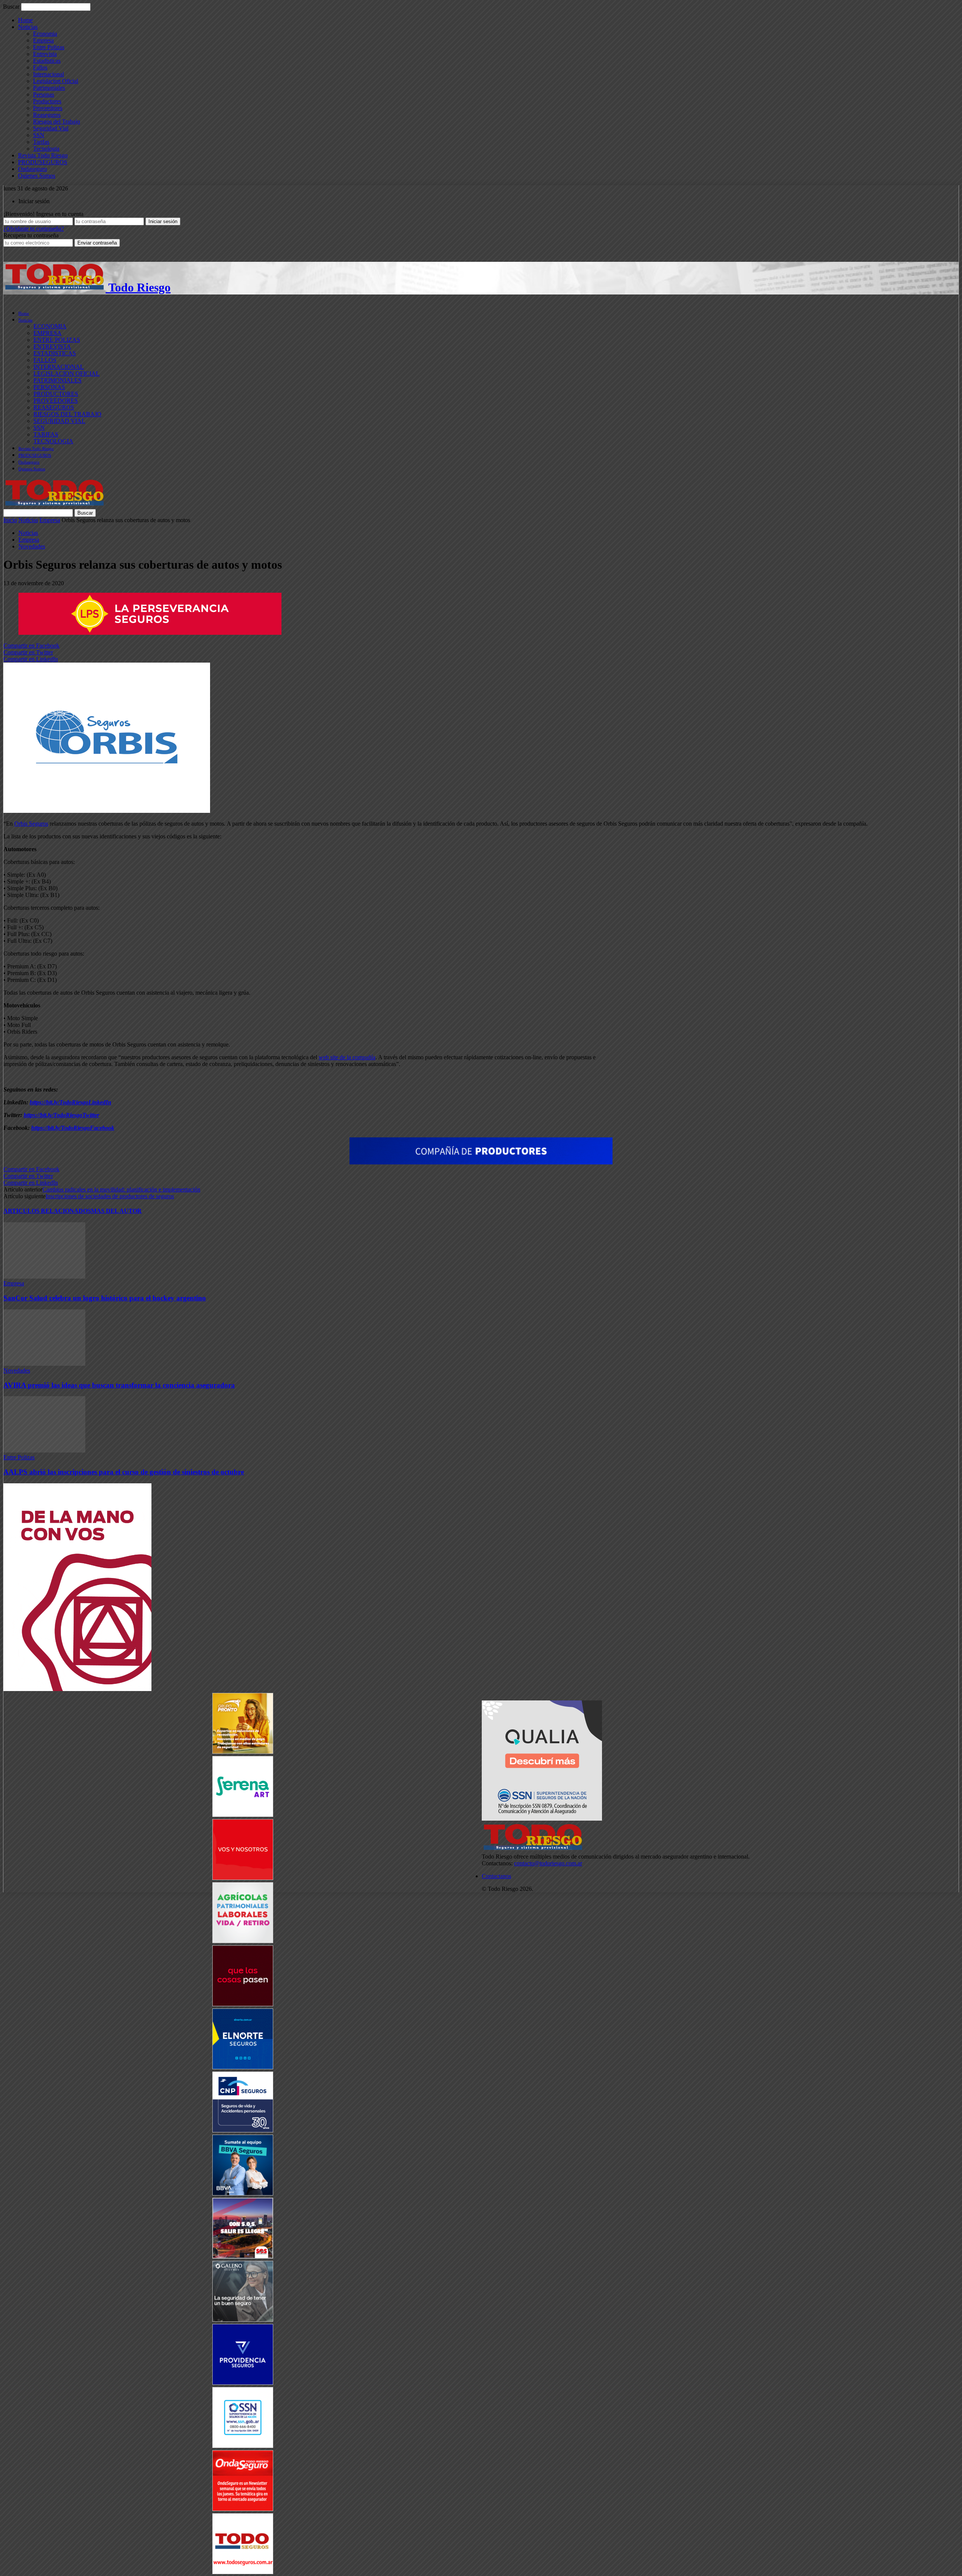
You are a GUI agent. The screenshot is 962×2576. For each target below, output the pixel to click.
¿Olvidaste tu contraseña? (34, 229)
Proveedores (48, 108)
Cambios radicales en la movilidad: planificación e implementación (121, 1189)
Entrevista (45, 54)
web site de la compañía (347, 1057)
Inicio (10, 520)
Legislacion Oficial (56, 81)
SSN (39, 135)
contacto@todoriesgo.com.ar (548, 1863)
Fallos (40, 67)
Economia (45, 34)
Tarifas (41, 142)
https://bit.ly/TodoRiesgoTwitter (61, 1115)
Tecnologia (46, 149)
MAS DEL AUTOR (116, 1211)
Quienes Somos (37, 176)
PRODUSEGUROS (43, 162)
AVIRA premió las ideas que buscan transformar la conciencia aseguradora (119, 1385)
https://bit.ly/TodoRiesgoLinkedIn (70, 1102)
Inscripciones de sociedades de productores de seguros (110, 1196)
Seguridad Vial (51, 128)
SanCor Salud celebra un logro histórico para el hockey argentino (105, 1298)
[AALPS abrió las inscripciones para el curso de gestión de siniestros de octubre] (44, 1450)
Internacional (48, 74)
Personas (44, 94)
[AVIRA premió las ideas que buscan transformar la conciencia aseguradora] (44, 1364)
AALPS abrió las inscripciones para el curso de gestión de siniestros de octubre (124, 1472)
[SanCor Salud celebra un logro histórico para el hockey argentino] (44, 1277)
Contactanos (496, 1876)
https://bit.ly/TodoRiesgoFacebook (73, 1128)
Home (25, 20)
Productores (47, 101)
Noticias (28, 27)
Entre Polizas (49, 47)
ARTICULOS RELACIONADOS (47, 1211)
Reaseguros (47, 115)
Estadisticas (47, 61)
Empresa (43, 40)
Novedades (32, 546)
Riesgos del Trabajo (57, 122)
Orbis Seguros (31, 824)
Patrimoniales (49, 88)
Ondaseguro (33, 169)
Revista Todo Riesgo (43, 155)
